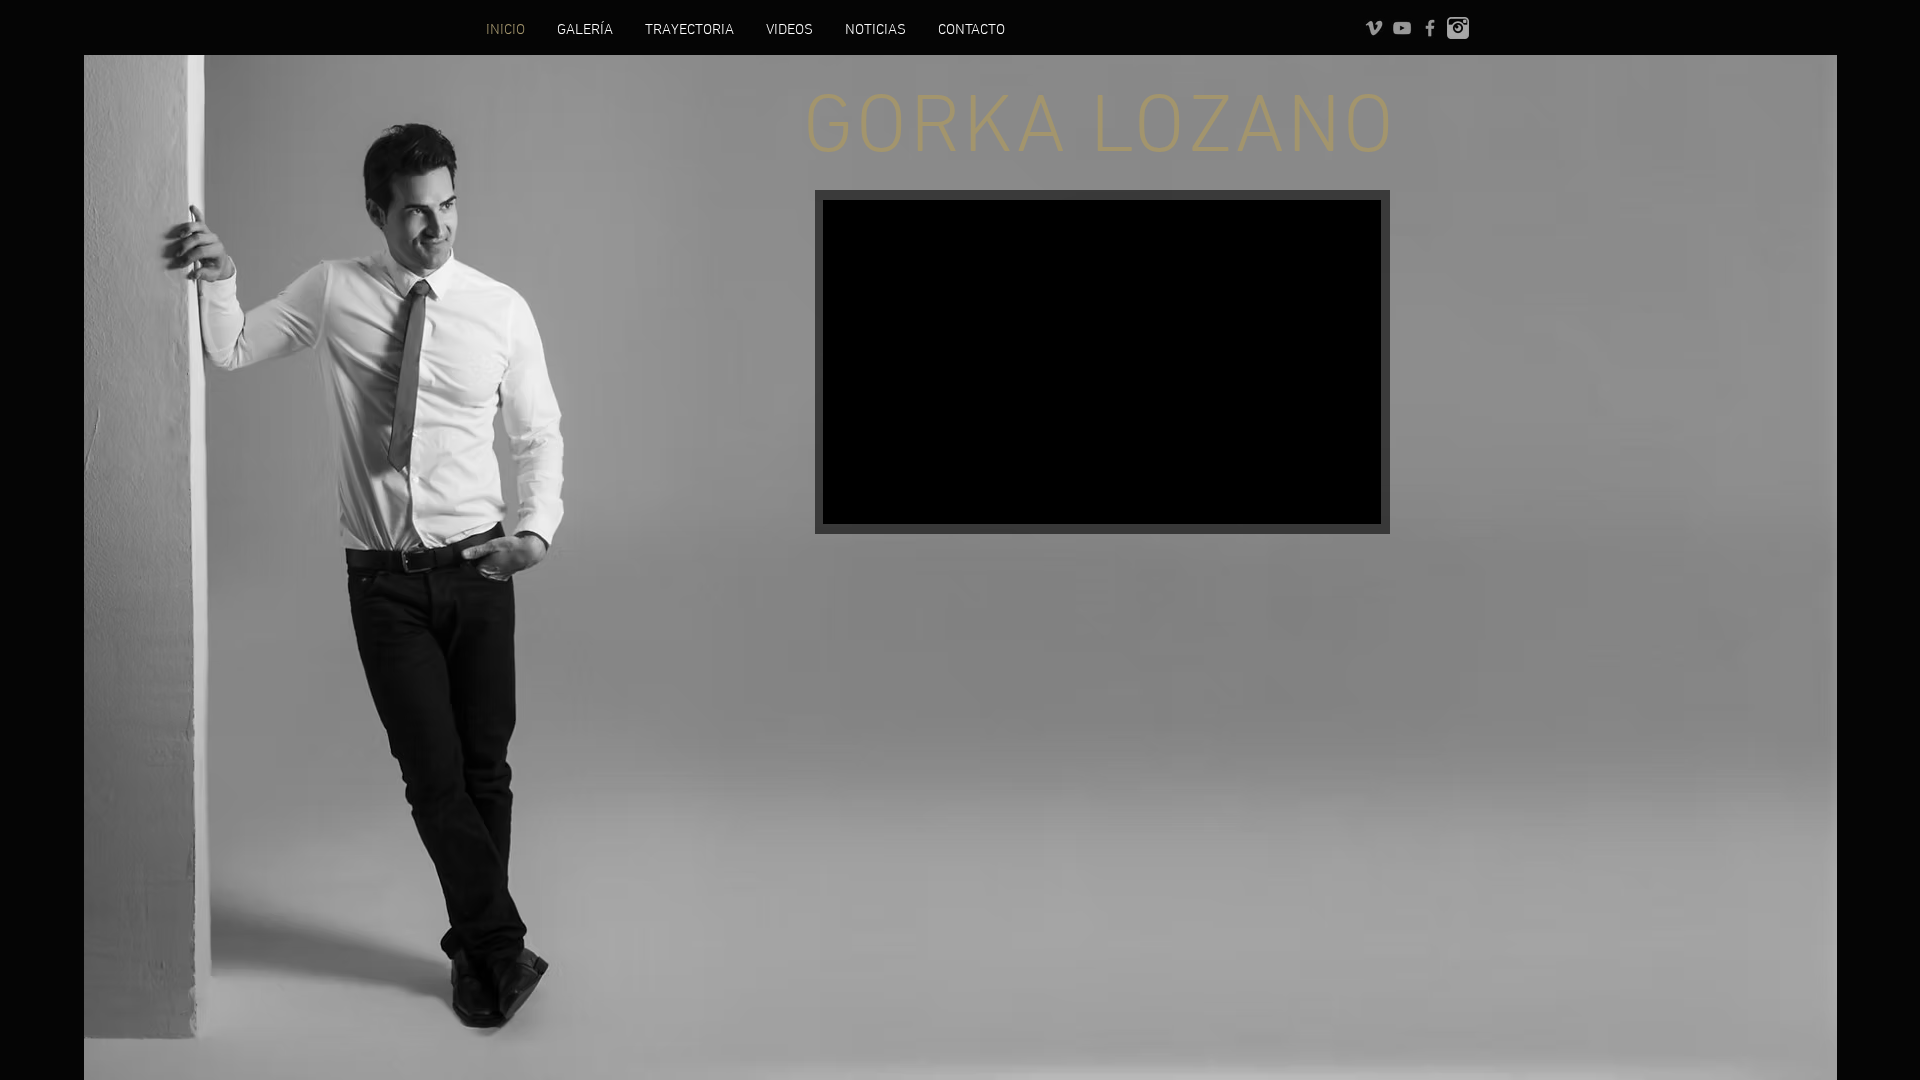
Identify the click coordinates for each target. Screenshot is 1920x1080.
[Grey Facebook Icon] (1430, 28)
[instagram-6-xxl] (1458, 28)
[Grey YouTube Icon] (1402, 28)
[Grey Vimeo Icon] (1374, 28)
